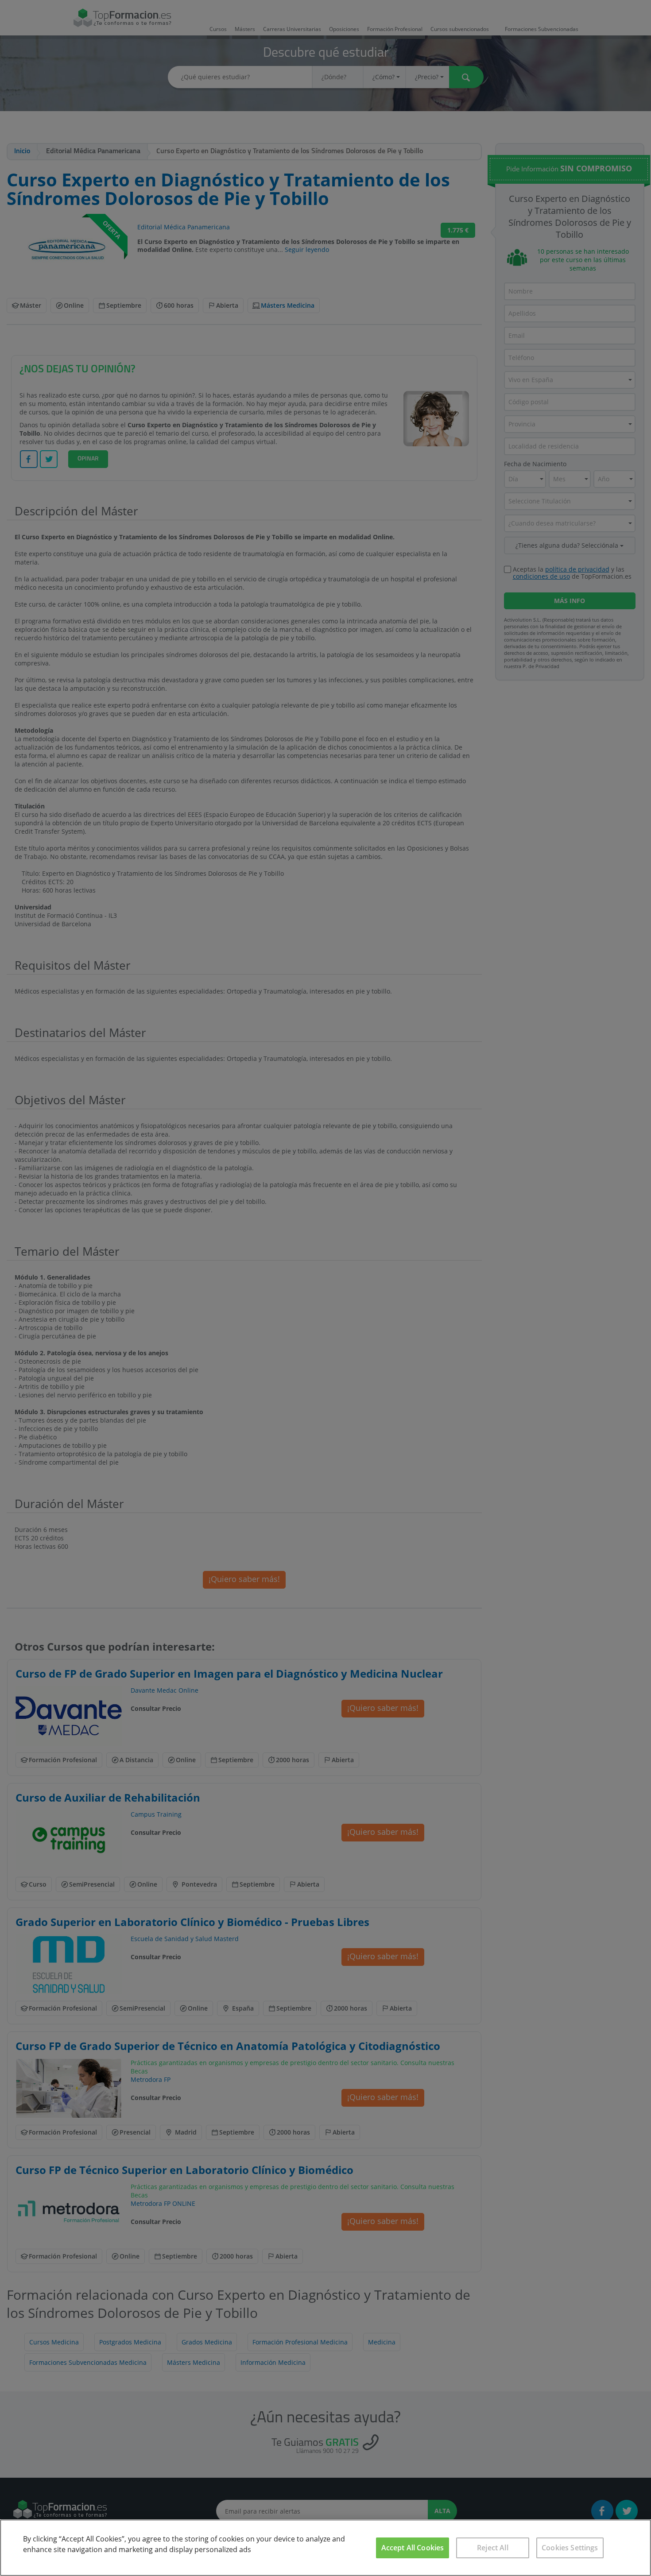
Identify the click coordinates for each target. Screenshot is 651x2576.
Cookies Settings (570, 2548)
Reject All (493, 2548)
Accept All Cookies (413, 2548)
